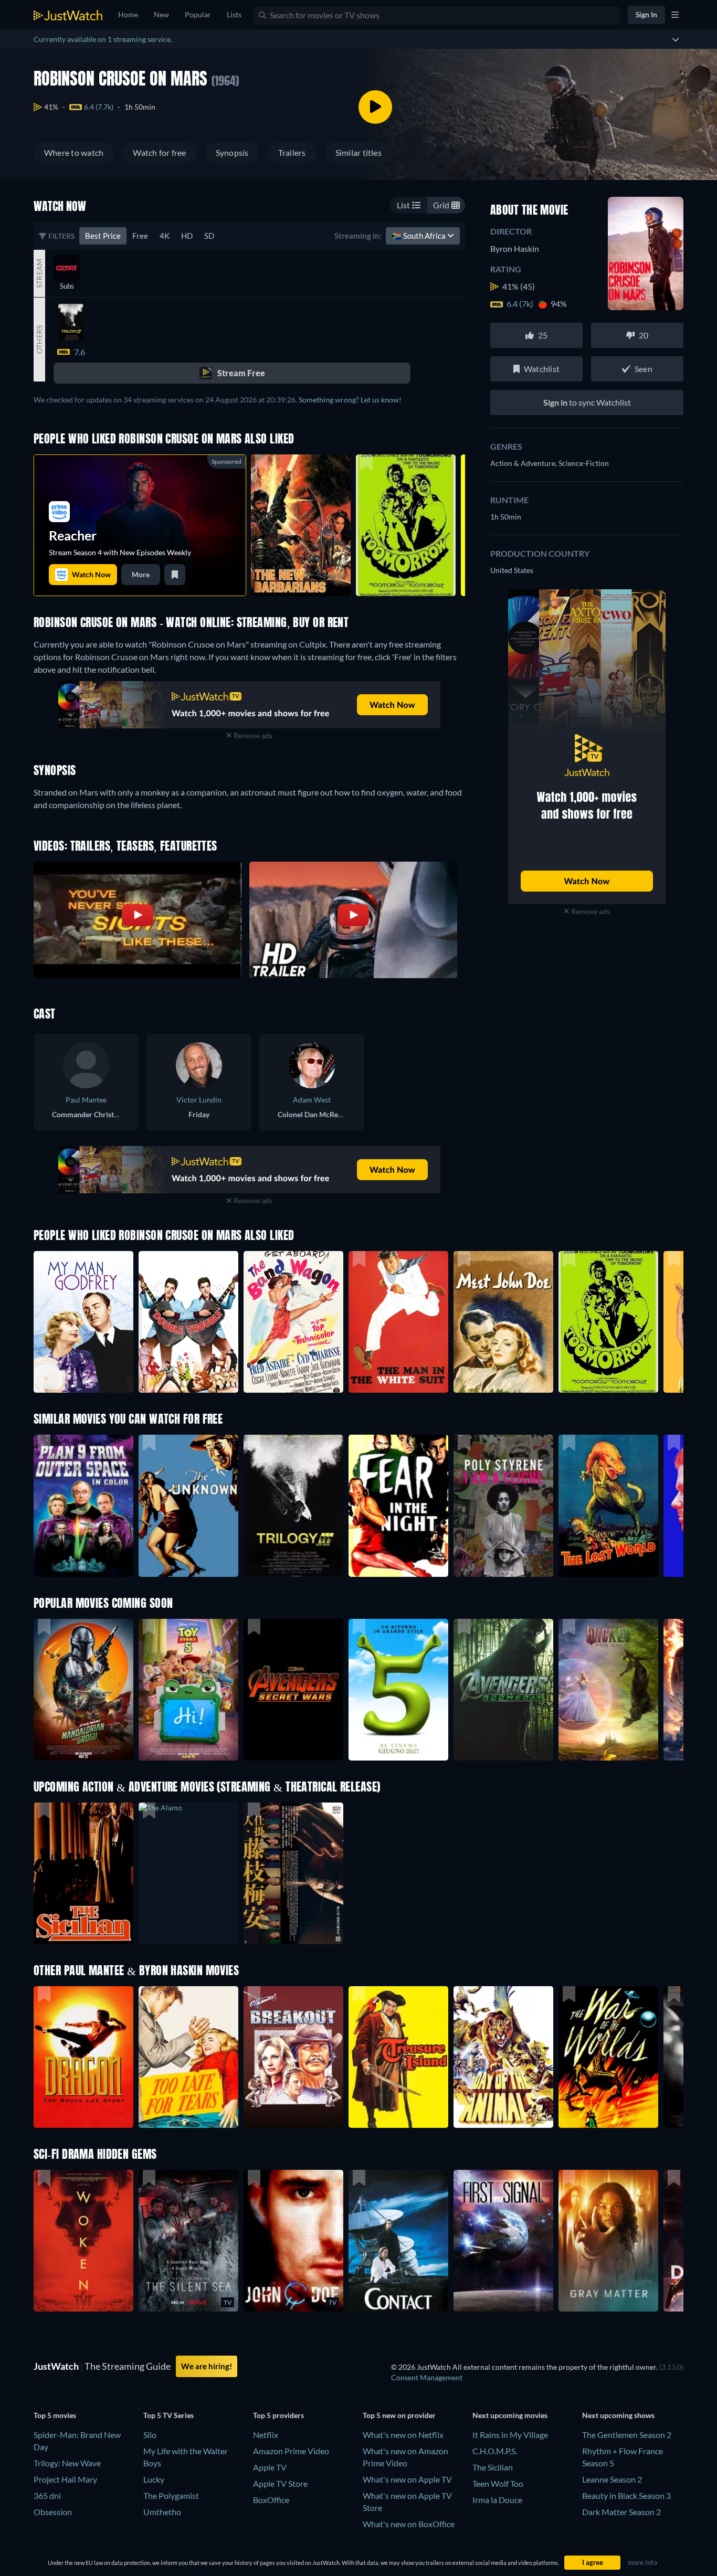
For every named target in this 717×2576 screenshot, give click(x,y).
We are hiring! (207, 2366)
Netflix (266, 2435)
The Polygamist (171, 2495)
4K (165, 236)
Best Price (103, 236)
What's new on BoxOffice (409, 2524)
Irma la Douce (497, 2500)
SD (209, 236)
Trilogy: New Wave (67, 2463)
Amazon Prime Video (291, 2451)
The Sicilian (493, 2467)
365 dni (47, 2495)
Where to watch (74, 152)
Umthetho (162, 2512)
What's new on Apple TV (407, 2479)
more (141, 574)
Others (39, 340)
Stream (39, 273)
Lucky (154, 2479)
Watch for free (159, 152)
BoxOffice (271, 2500)
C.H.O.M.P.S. (495, 2451)
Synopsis (232, 152)
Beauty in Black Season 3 (626, 2495)
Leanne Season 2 (612, 2479)
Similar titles (358, 152)
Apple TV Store (280, 2483)
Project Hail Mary (65, 2479)
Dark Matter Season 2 (621, 2512)
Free (140, 236)
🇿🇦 (419, 236)
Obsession (53, 2512)
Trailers (292, 152)
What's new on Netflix (403, 2435)
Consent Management (427, 2377)
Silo (150, 2435)
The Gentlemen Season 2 (627, 2435)
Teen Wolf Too (498, 2483)
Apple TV (270, 2467)
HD (187, 236)
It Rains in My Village (510, 2435)
